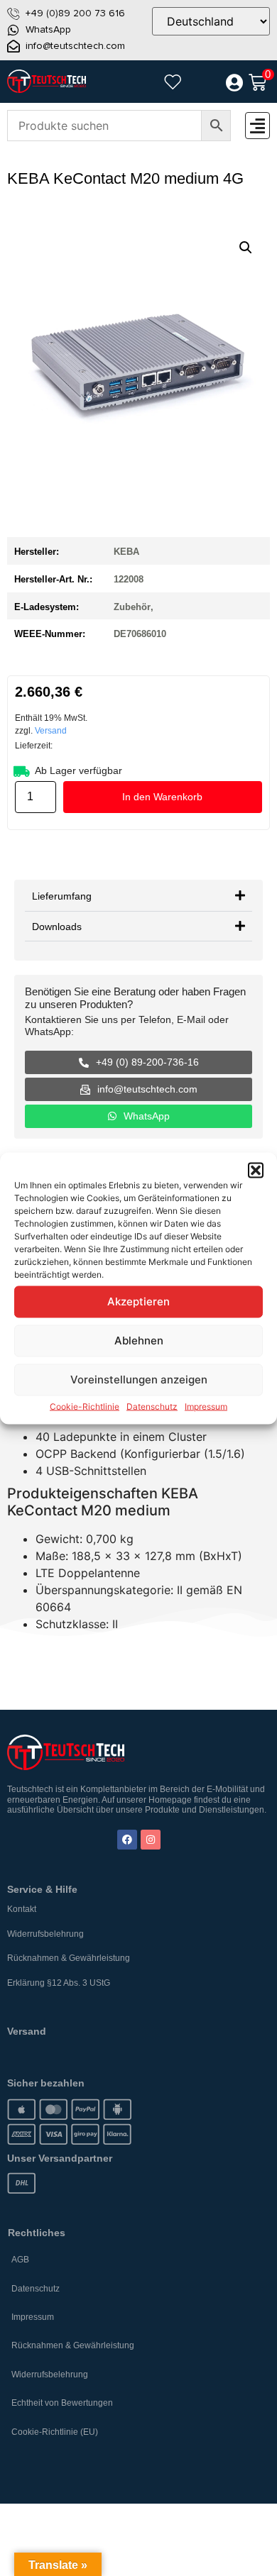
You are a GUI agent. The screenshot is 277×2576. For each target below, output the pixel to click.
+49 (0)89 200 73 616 (75, 13)
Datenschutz (152, 1406)
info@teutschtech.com (75, 46)
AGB (20, 2260)
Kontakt (22, 1909)
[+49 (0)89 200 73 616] (13, 13)
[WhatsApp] (13, 30)
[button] (256, 1170)
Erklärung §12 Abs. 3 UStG (59, 1983)
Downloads (57, 926)
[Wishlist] (173, 82)
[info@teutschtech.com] (13, 46)
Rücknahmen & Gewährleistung (69, 1958)
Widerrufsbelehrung (45, 1934)
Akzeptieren (138, 1301)
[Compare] (203, 83)
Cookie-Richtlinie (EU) (55, 2432)
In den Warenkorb (162, 797)
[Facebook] (127, 1840)
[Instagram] (151, 1840)
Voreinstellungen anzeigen (139, 1380)
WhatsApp (48, 29)
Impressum (206, 1406)
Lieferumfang (62, 895)
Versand (51, 731)
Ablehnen (139, 1340)
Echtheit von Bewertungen (62, 2403)
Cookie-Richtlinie (85, 1406)
